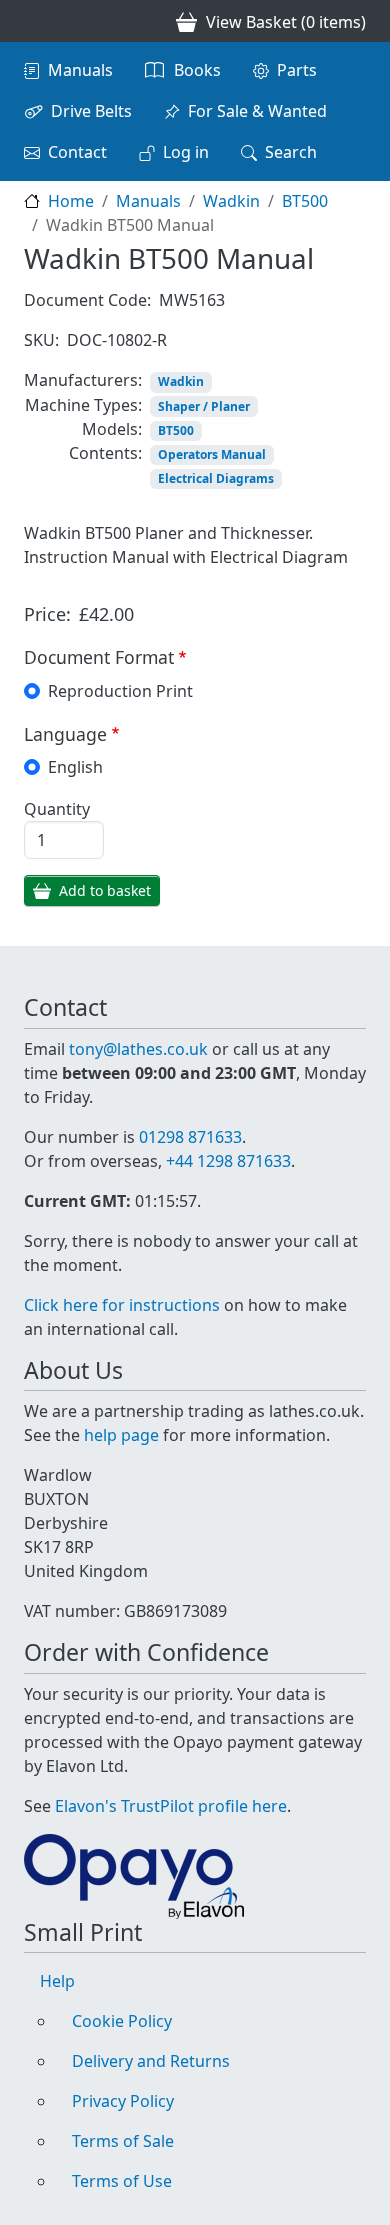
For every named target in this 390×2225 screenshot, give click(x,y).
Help (57, 1981)
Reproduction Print (120, 691)
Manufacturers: (83, 380)
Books (197, 70)
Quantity (57, 809)
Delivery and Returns (151, 2061)
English (75, 767)
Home (71, 201)
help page (121, 1435)
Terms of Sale (123, 2141)
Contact (77, 152)
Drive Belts (91, 111)
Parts (297, 70)
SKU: (41, 340)
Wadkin (231, 201)
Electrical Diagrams (216, 478)
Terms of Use (122, 2181)
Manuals (80, 70)
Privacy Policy (123, 2101)
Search (291, 152)
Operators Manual (212, 454)
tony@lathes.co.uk (138, 1049)
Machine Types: (83, 405)
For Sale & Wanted (257, 111)
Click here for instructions (122, 1305)
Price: (47, 614)
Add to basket (105, 890)
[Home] (32, 21)
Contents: (105, 453)
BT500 (305, 201)
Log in (186, 152)
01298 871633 (190, 1137)
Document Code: (87, 300)
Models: (112, 429)
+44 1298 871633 (228, 1161)
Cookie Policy (122, 2021)
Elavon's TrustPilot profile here (171, 1806)
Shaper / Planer (204, 406)
